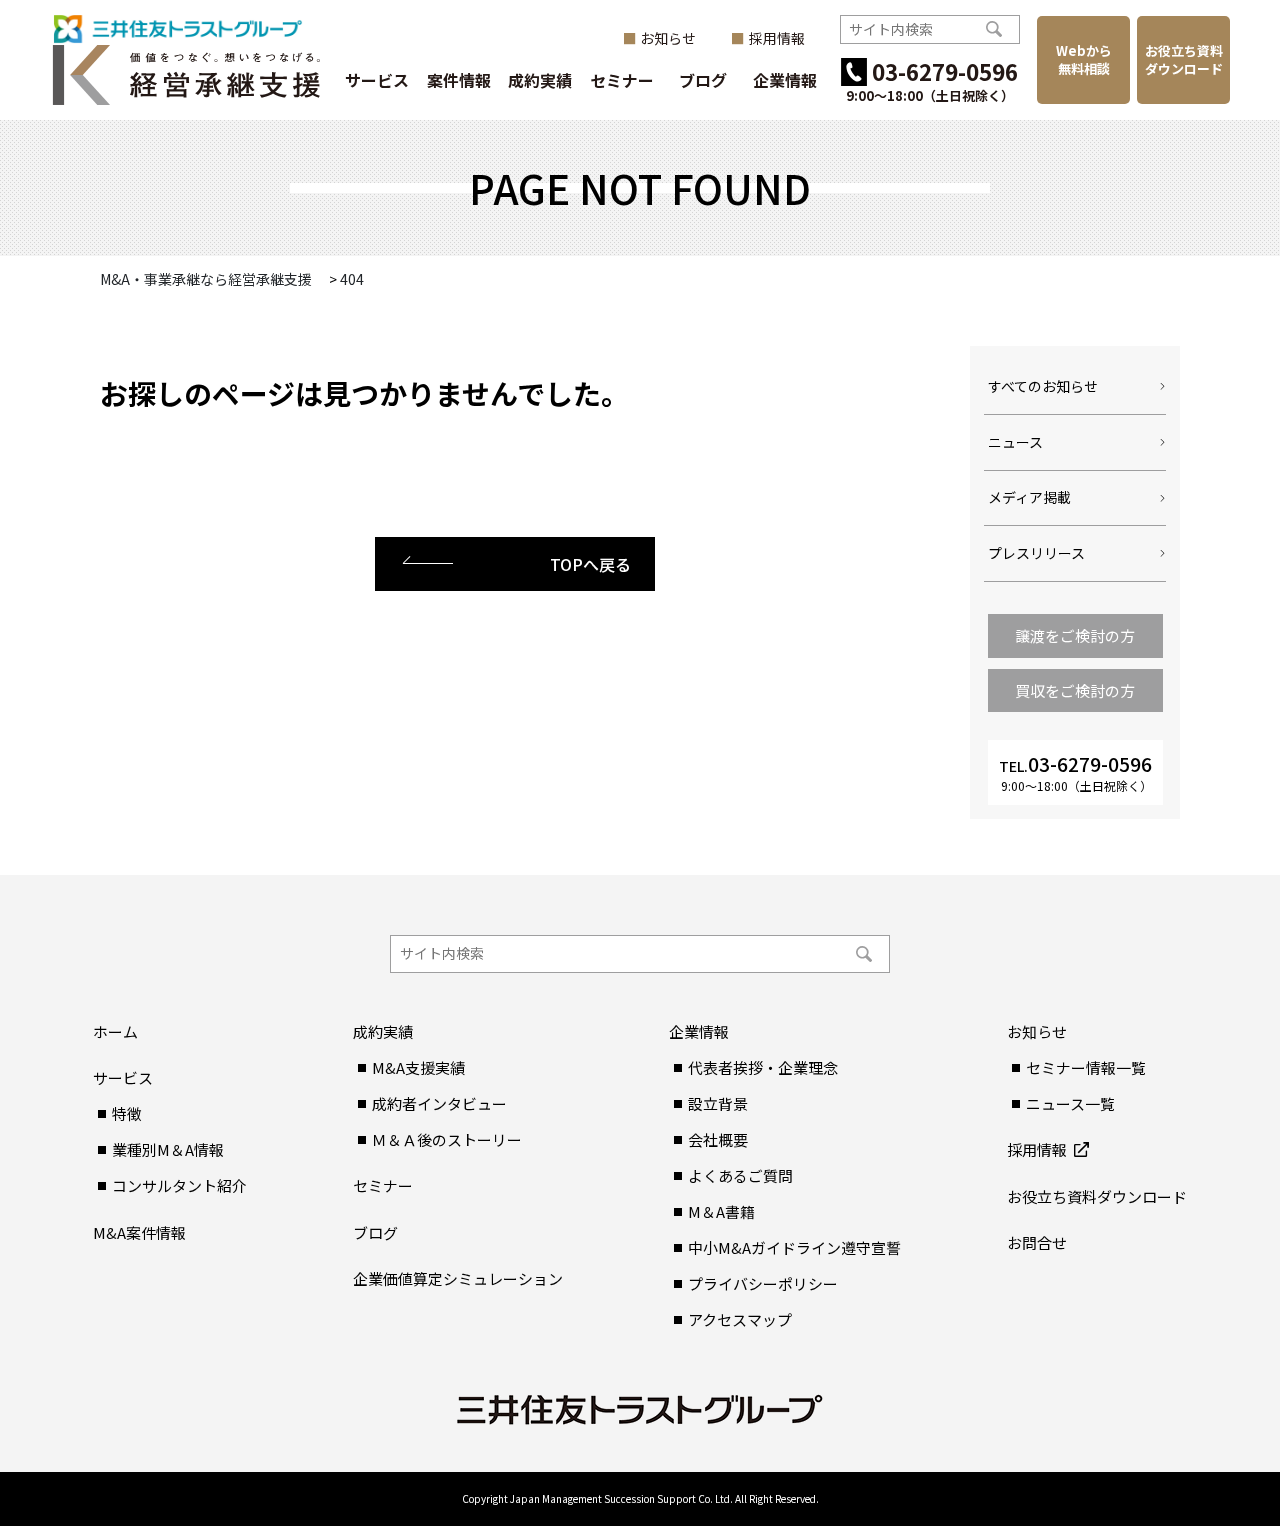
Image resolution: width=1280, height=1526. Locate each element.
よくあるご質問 (740, 1175)
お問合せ (1037, 1242)
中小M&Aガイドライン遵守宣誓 (794, 1247)
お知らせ (668, 38)
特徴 (127, 1113)
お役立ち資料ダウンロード (1184, 59)
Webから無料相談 (1084, 59)
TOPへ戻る (590, 564)
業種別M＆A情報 (168, 1149)
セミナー (622, 80)
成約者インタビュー (439, 1103)
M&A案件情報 (139, 1232)
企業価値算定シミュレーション (458, 1278)
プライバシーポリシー (763, 1283)
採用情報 (777, 38)
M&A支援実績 (418, 1067)
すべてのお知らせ (1043, 386)
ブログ (703, 80)
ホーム (115, 1031)
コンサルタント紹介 (179, 1185)
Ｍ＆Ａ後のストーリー (447, 1139)
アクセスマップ (740, 1319)
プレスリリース (1036, 553)
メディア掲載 (1029, 497)
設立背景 (718, 1103)
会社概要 (718, 1139)
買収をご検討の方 (1075, 690)
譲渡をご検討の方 (1075, 635)
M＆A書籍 (721, 1211)
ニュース (1015, 442)
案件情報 (459, 80)
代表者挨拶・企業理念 (763, 1067)
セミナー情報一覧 (1086, 1067)
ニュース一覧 (1070, 1103)
